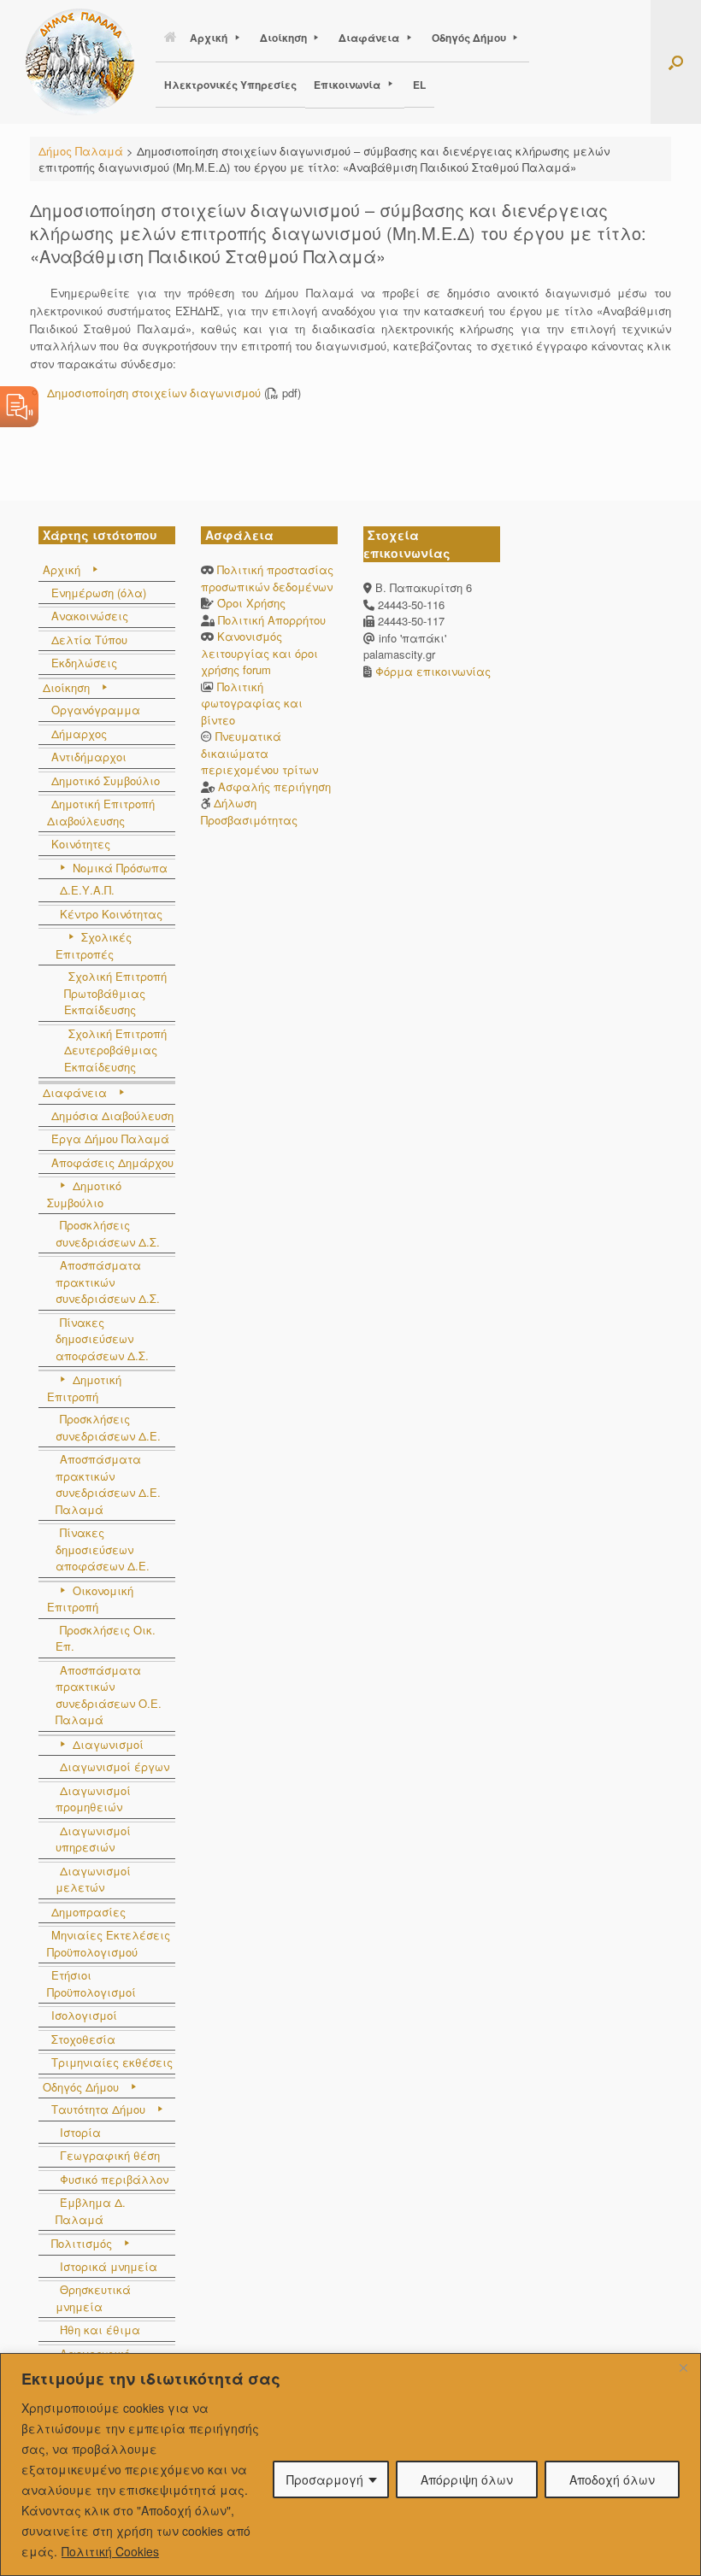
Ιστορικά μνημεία (109, 2266)
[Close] (683, 2368)
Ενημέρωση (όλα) (99, 593)
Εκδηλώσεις (84, 663)
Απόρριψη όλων (467, 2479)
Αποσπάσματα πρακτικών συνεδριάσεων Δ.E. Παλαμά (108, 1484)
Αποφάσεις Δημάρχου (112, 1162)
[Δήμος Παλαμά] (80, 62)
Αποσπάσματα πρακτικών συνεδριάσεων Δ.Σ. (108, 1282)
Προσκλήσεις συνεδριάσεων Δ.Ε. (108, 1427)
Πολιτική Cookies (110, 2551)
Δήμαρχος (79, 733)
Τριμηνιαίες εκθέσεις (112, 2062)
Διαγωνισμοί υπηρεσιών (93, 1839)
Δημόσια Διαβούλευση (112, 1115)
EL (419, 85)
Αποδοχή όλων (612, 2479)
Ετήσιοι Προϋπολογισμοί (91, 1983)
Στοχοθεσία (83, 2039)
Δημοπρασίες (88, 1912)
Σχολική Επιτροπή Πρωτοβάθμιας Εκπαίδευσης (115, 993)
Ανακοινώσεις (90, 616)
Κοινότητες (81, 844)
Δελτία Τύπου (89, 640)
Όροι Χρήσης (251, 603)
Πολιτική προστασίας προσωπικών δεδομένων (267, 578)
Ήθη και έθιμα (100, 2330)
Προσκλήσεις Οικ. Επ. (106, 1638)
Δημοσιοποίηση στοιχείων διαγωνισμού (154, 393)
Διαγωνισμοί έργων (115, 1766)
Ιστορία (80, 2132)
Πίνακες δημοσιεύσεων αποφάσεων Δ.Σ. (102, 1339)
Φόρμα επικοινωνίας (431, 671)
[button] (676, 62)
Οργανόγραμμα (96, 710)
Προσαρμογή (325, 2479)
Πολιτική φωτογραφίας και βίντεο (252, 703)
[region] (350, 2465)
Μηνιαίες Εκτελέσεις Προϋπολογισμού (109, 1943)
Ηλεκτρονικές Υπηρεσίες (230, 85)
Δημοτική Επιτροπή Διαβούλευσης (101, 812)
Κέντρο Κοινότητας (111, 914)
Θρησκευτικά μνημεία (93, 2298)
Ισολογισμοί (84, 2015)
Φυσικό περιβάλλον (114, 2179)
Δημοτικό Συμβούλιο (106, 780)
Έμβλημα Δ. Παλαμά (91, 2211)
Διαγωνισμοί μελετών (93, 1879)
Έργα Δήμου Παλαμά (110, 1138)
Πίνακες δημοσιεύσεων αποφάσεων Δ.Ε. (103, 1549)
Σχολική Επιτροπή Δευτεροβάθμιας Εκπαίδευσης (115, 1050)
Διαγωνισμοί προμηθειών (93, 1799)
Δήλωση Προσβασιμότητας (249, 811)
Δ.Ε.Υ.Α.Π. (87, 890)
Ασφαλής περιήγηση (274, 786)
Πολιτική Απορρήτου (272, 620)
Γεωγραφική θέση (110, 2155)
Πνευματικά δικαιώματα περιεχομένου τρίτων (259, 753)
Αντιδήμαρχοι (89, 757)
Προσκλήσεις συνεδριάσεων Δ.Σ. (108, 1233)
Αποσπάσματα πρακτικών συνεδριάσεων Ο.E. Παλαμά (109, 1695)
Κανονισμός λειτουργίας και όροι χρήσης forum (259, 653)
